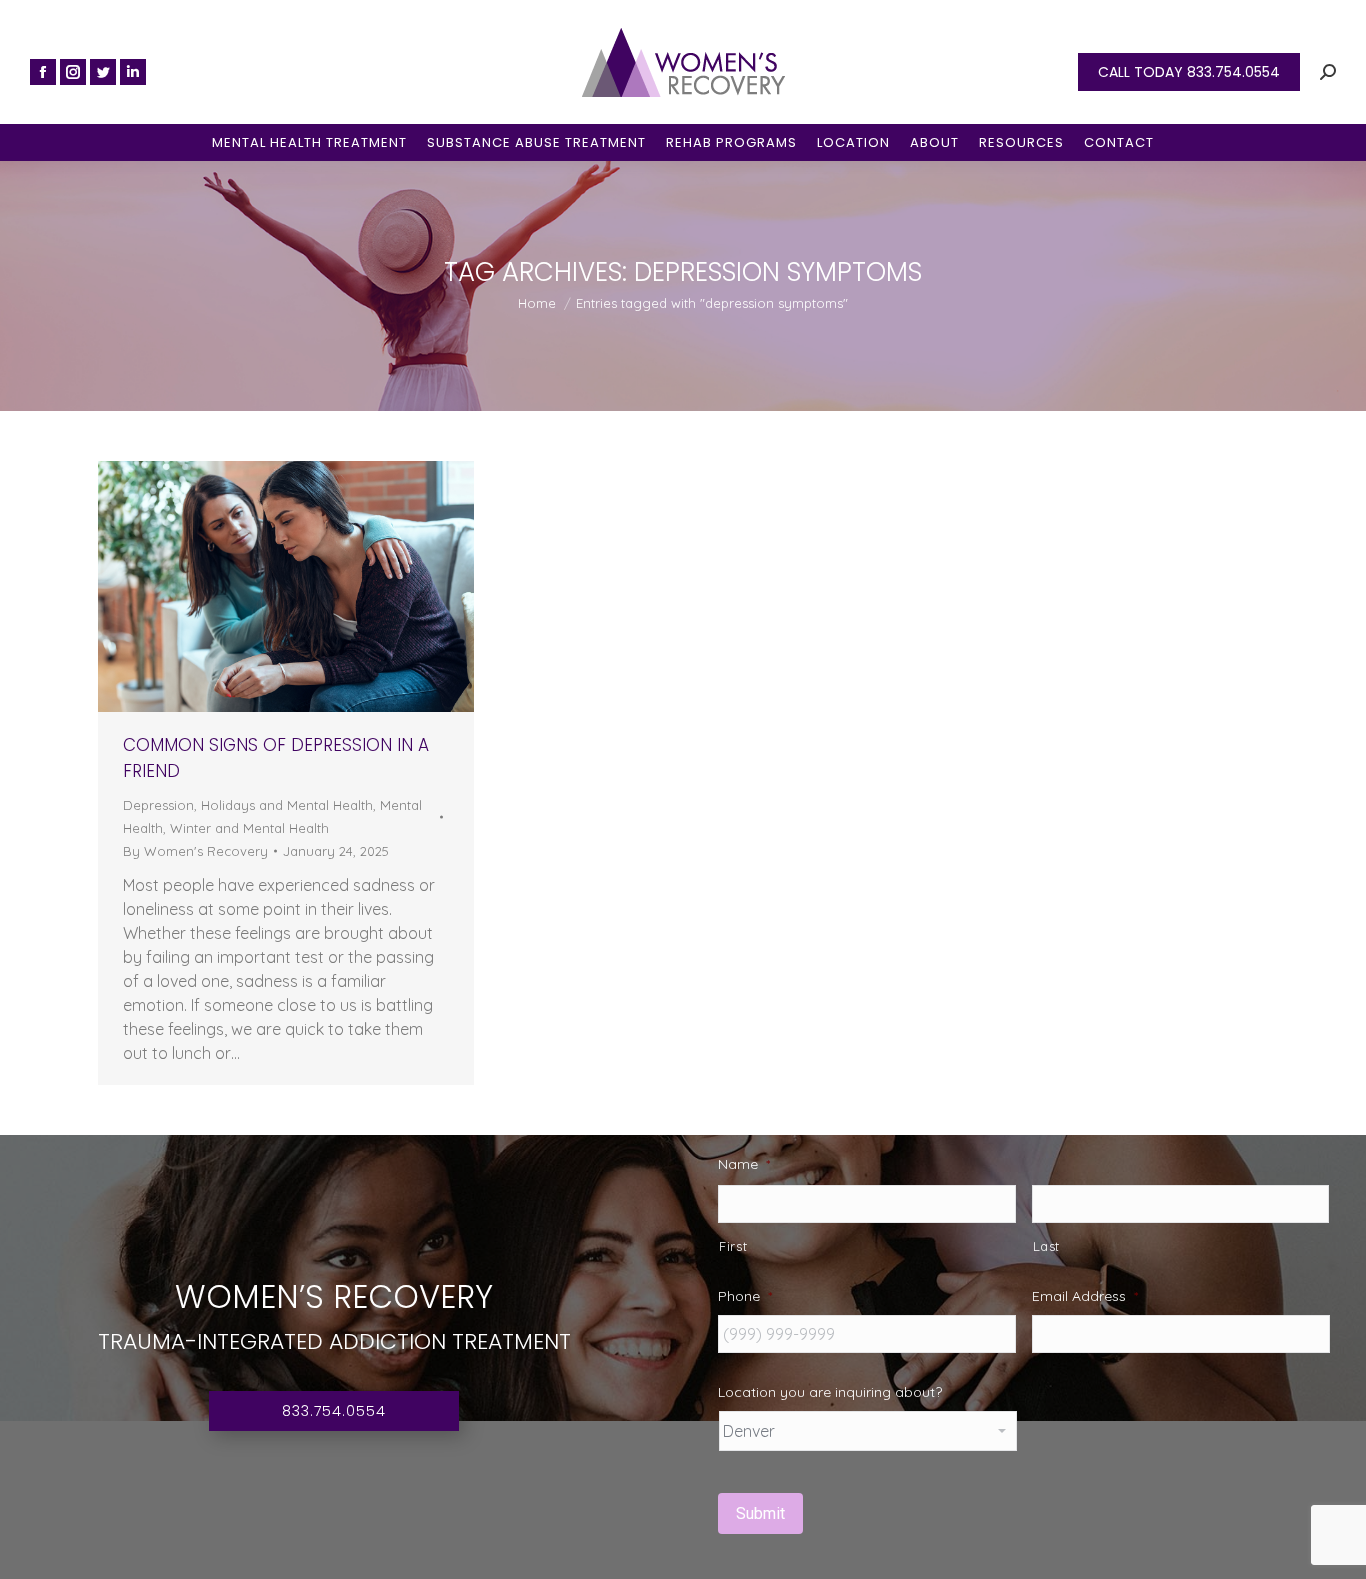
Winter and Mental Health (249, 828)
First (733, 1246)
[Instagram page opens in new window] (73, 72)
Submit (760, 1513)
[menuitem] (309, 142)
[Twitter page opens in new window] (103, 72)
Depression (158, 805)
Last (1047, 1246)
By (195, 851)
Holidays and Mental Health (287, 805)
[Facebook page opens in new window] (43, 72)
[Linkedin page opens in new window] (133, 72)
